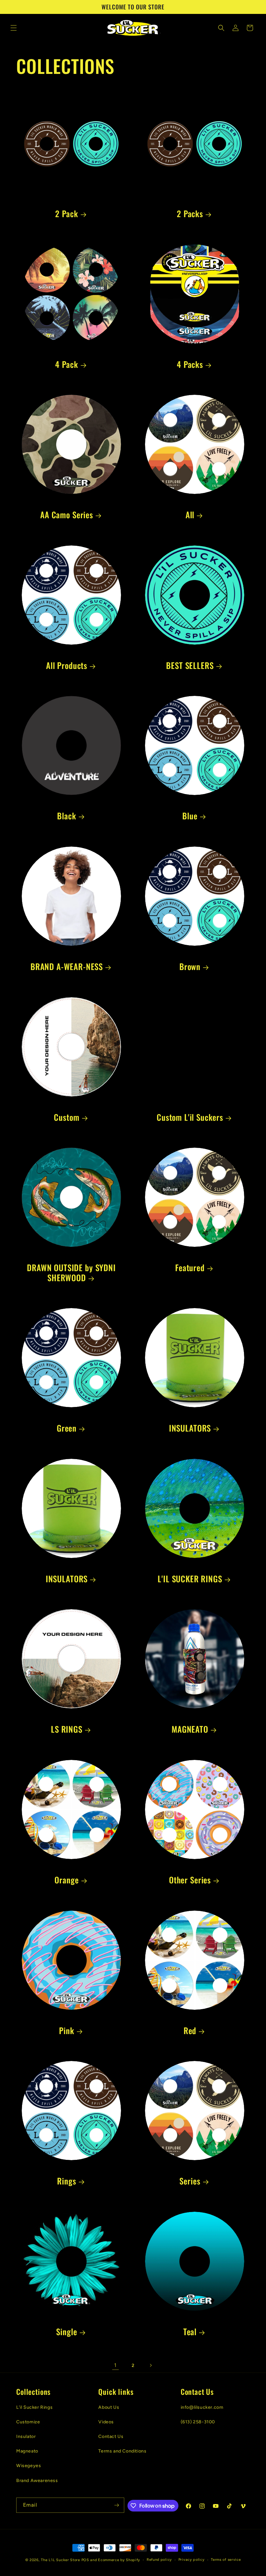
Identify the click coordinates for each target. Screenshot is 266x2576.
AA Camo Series (67, 515)
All (190, 515)
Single (66, 2332)
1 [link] (115, 2365)
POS (85, 2560)
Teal (190, 2332)
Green (67, 1428)
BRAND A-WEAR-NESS (67, 967)
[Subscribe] (117, 2505)
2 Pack (66, 214)
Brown (190, 967)
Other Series (190, 1880)
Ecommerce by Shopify (119, 2560)
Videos (106, 2422)
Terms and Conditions (122, 2451)
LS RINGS (67, 1729)
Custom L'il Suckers (190, 1117)
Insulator (26, 2436)
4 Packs (190, 364)
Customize (28, 2422)
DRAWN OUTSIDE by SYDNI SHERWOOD (71, 1273)
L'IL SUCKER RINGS (190, 1579)
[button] (14, 28)
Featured (190, 1268)
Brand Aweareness (37, 2481)
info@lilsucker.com (202, 2407)
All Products (67, 666)
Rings (66, 2181)
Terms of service (226, 2560)
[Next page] (151, 2365)
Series (190, 2181)
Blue (190, 816)
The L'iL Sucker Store (60, 2560)
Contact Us (111, 2436)
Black (66, 816)
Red (190, 2031)
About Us (109, 2407)
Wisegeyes (29, 2466)
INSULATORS (190, 1428)
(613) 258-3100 (198, 2422)
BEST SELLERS (190, 666)
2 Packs (190, 214)
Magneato (27, 2451)
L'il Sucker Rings (34, 2407)
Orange (66, 1880)
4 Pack (66, 364)
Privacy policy (192, 2560)
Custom (66, 1117)
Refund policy (159, 2560)
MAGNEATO (190, 1729)
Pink (66, 2031)
